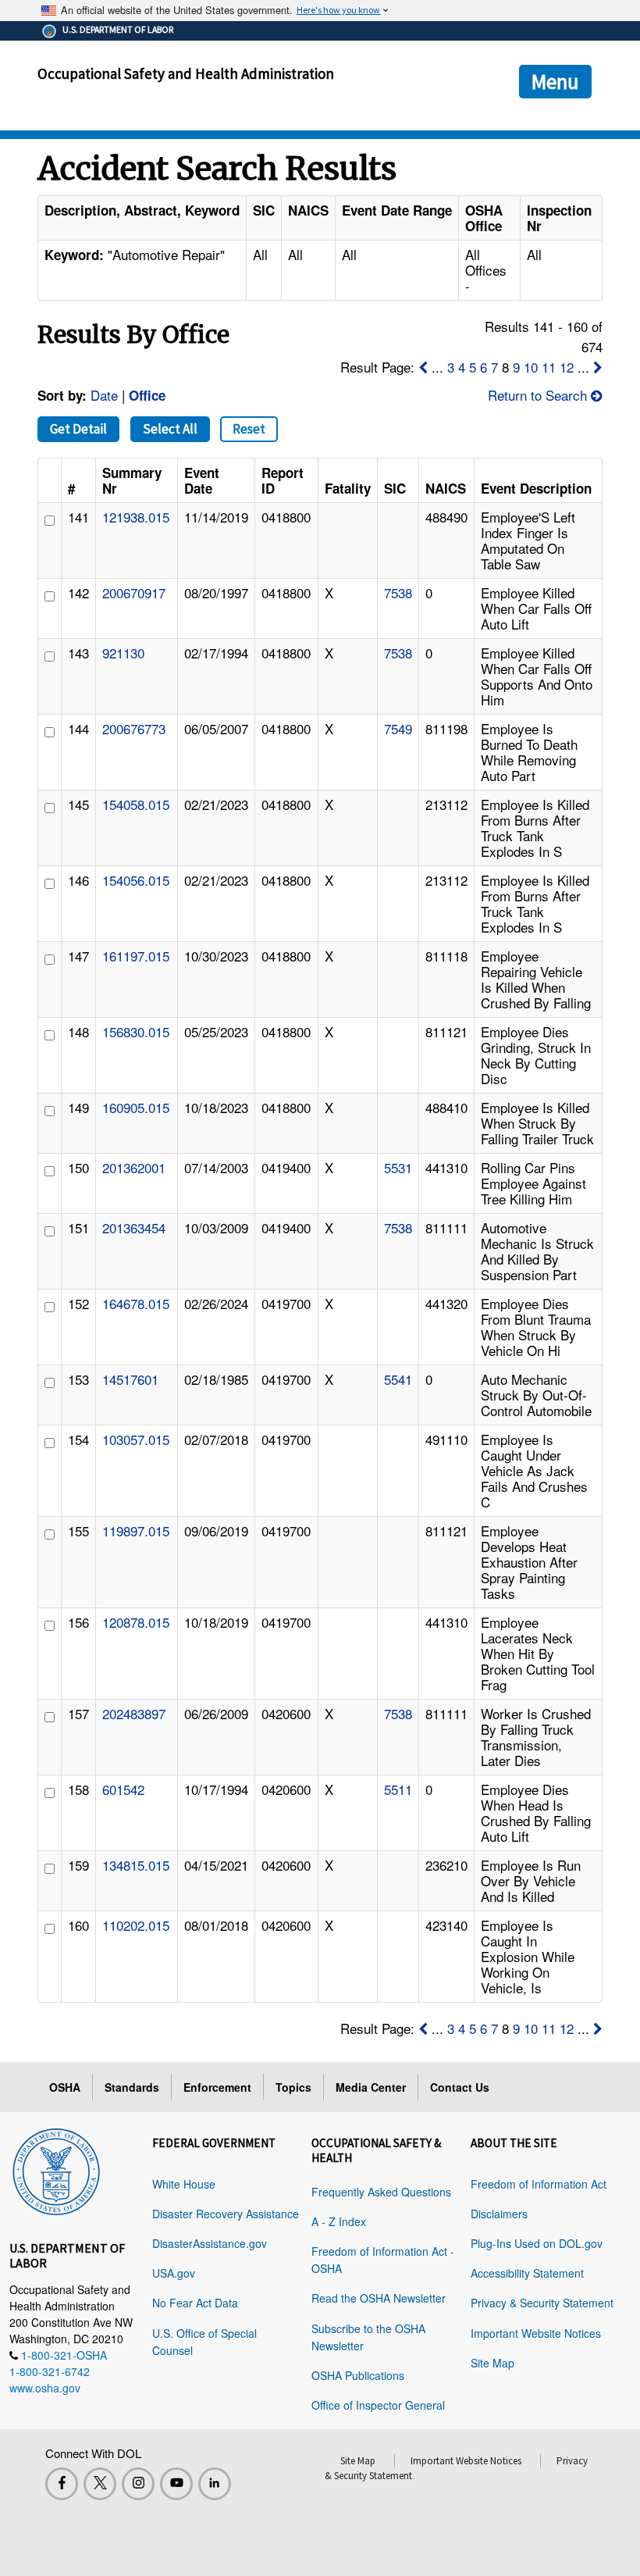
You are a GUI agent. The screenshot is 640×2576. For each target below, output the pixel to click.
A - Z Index (339, 2221)
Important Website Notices (536, 2333)
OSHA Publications (358, 2375)
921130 (123, 653)
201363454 (134, 1227)
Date (104, 395)
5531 (398, 1167)
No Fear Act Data (195, 2303)
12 (567, 367)
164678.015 (136, 1303)
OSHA (65, 2087)
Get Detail (78, 429)
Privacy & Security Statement (542, 2303)
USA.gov (174, 2273)
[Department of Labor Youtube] (176, 2484)
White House (184, 2184)
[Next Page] (598, 367)
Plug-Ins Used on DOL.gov (537, 2243)
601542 (123, 1789)
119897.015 (136, 1531)
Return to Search (539, 395)
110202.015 (136, 1925)
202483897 (134, 1713)
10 (531, 367)
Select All (170, 429)
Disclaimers (499, 2214)
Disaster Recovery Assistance (226, 2214)
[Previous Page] (423, 367)
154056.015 (136, 880)
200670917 (134, 592)
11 (549, 367)
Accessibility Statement (527, 2273)
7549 (398, 728)
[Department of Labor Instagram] (138, 2484)
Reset (249, 429)
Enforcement (217, 2087)
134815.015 (136, 1865)
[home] (56, 2169)
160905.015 (136, 1107)
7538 (398, 592)
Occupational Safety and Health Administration (186, 73)
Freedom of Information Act (539, 2184)
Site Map (492, 2363)
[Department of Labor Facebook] (62, 2484)
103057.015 (136, 1439)
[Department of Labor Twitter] (100, 2484)
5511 (398, 1789)
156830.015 (136, 1031)
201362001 (134, 1167)
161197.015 (136, 956)
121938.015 (136, 517)
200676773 (134, 728)
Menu (555, 81)
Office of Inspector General (378, 2405)
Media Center (371, 2087)
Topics (293, 2087)
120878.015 (136, 1622)
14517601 (130, 1379)
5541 (398, 1379)
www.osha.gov (45, 2388)
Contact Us (460, 2087)
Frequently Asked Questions (381, 2192)
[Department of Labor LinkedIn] (215, 2484)
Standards (132, 2087)
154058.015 (136, 804)
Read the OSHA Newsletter (379, 2298)
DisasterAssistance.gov (210, 2243)
